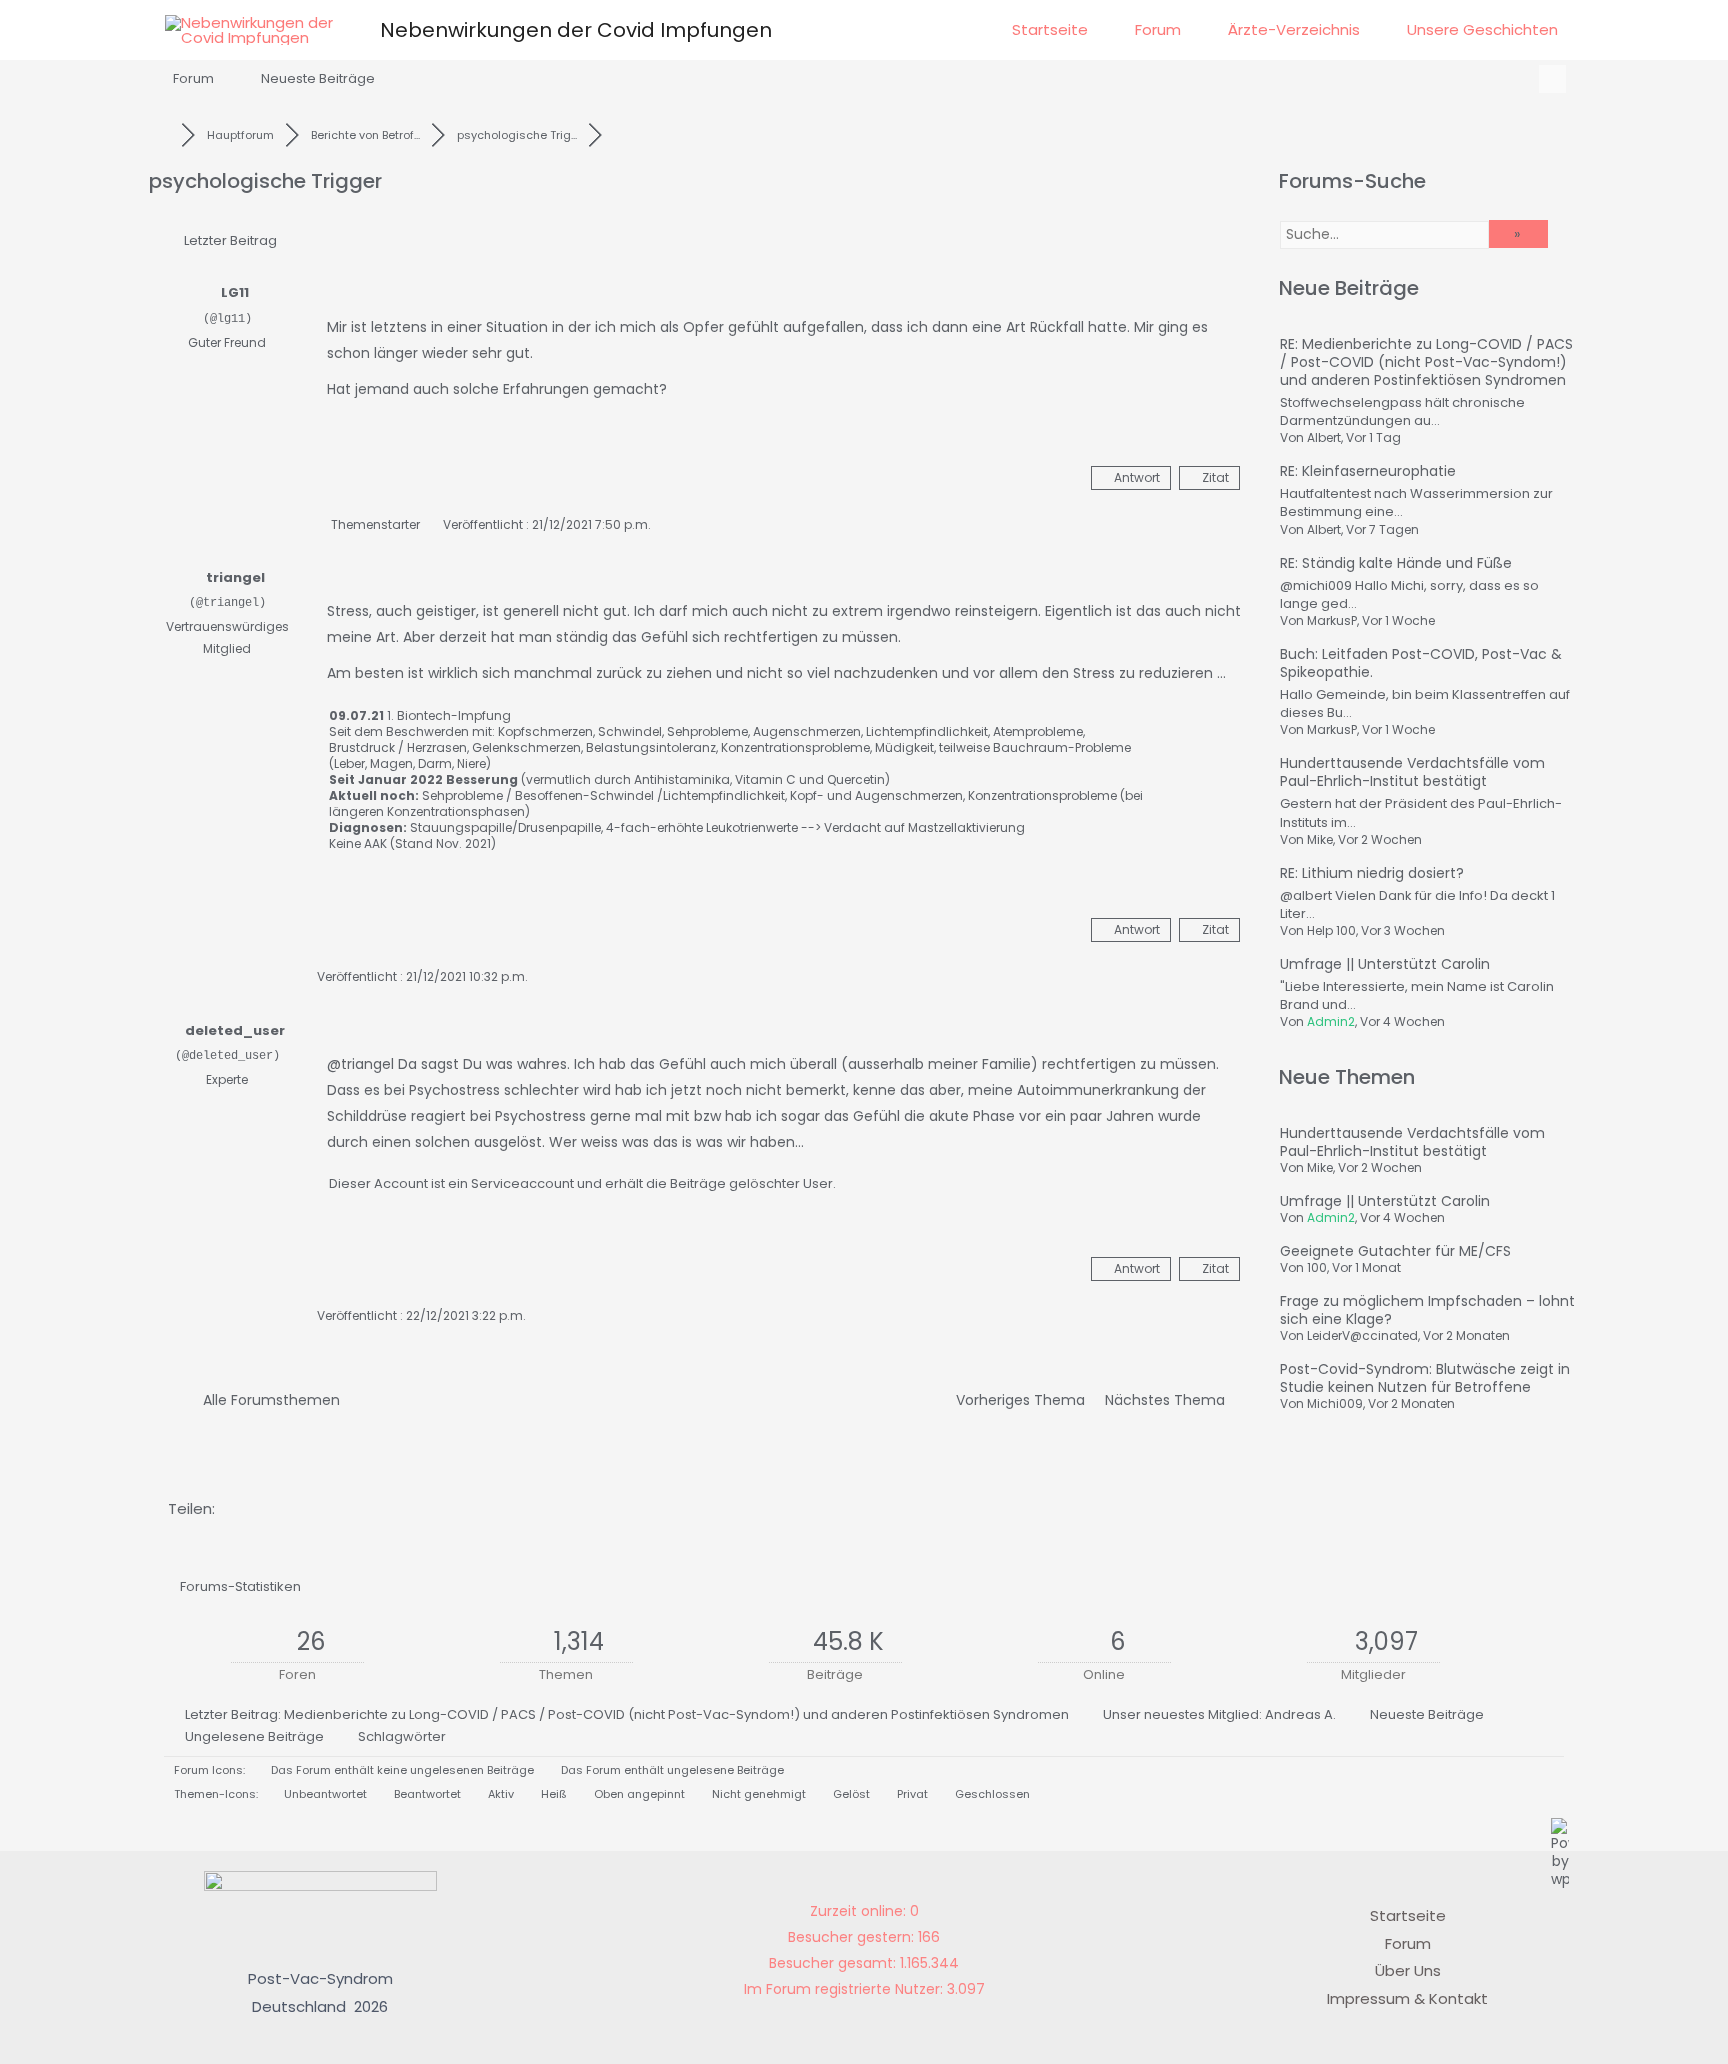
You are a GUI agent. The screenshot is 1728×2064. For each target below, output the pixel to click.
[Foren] (164, 135)
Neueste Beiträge (318, 78)
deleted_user (235, 1030)
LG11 (235, 292)
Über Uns (1408, 1970)
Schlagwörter (402, 1736)
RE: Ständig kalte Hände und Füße (1396, 563)
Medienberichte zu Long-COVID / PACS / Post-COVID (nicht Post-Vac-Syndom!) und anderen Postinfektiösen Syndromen (676, 1714)
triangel (235, 577)
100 (1317, 1267)
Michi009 (1335, 1403)
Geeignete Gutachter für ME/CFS (1395, 1251)
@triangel (360, 1064)
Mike (1320, 839)
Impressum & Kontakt (1407, 1998)
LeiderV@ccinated (1362, 1335)
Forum (1158, 29)
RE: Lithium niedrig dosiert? (1372, 873)
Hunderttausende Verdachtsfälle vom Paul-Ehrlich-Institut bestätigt (1412, 772)
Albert (1324, 437)
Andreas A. (1300, 1714)
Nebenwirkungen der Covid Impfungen (576, 30)
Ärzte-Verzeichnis (1294, 29)
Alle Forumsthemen (267, 1400)
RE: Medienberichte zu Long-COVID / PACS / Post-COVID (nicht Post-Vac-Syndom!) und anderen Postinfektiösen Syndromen (1426, 362)
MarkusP (1332, 620)
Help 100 (1331, 930)
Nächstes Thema (1169, 1400)
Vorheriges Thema (1016, 1400)
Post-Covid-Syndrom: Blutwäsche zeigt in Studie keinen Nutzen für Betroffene (1425, 1378)
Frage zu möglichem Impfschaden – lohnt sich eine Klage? (1427, 1310)
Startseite (1050, 29)
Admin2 (1331, 1021)
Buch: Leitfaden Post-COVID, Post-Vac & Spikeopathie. (1421, 663)
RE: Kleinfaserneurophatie (1368, 471)
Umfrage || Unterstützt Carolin (1385, 964)
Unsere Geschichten (1482, 29)
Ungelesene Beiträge (254, 1736)
